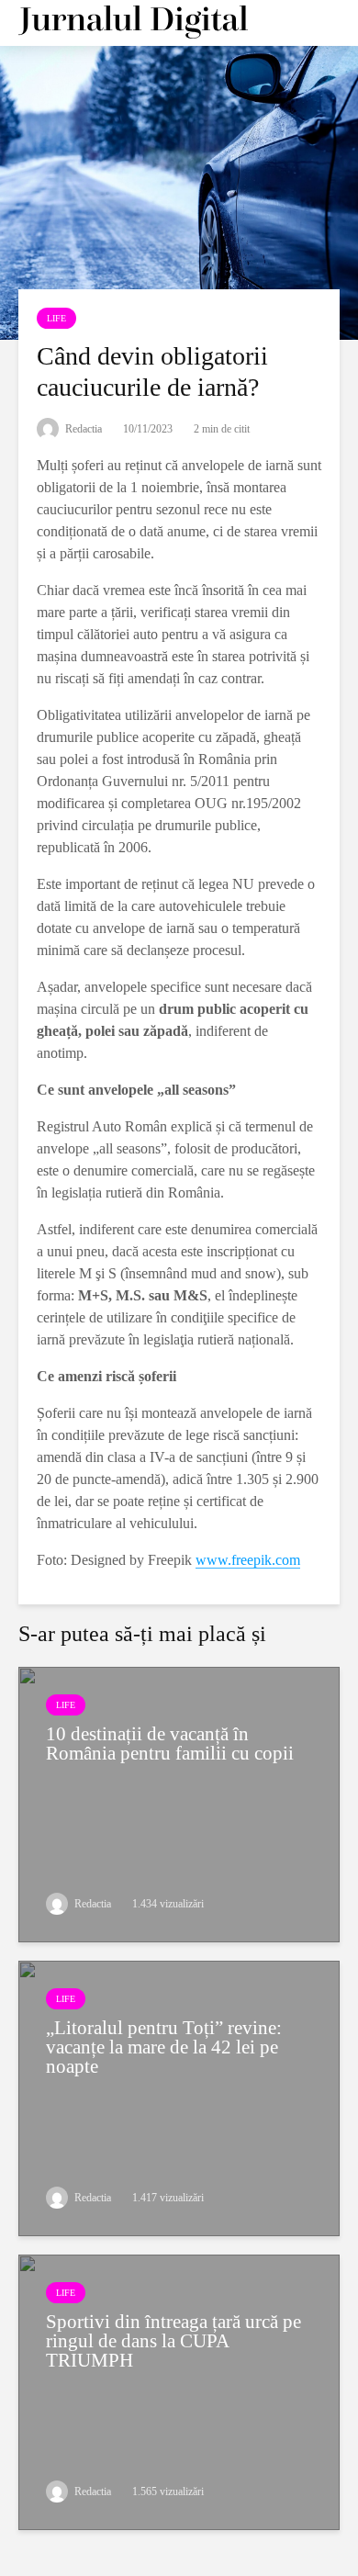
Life (56, 318)
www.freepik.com (248, 1560)
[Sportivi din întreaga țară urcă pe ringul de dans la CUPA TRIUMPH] (179, 2391)
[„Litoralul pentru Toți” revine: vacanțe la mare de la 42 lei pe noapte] (179, 2097)
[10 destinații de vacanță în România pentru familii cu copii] (179, 1803)
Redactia (82, 429)
